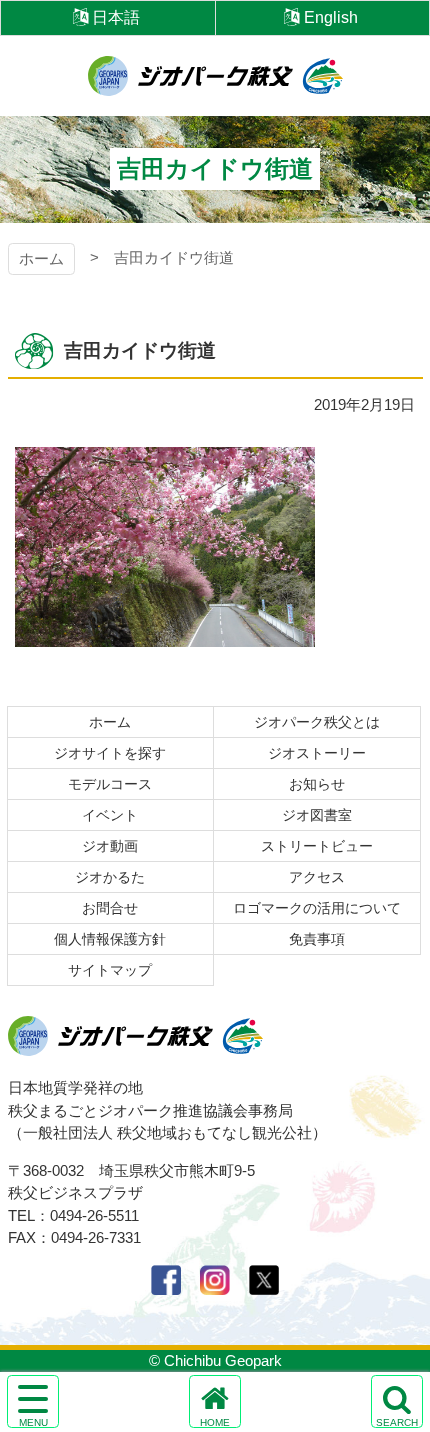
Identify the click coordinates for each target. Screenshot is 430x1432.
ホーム (41, 258)
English (331, 17)
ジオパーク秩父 (215, 76)
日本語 (116, 17)
